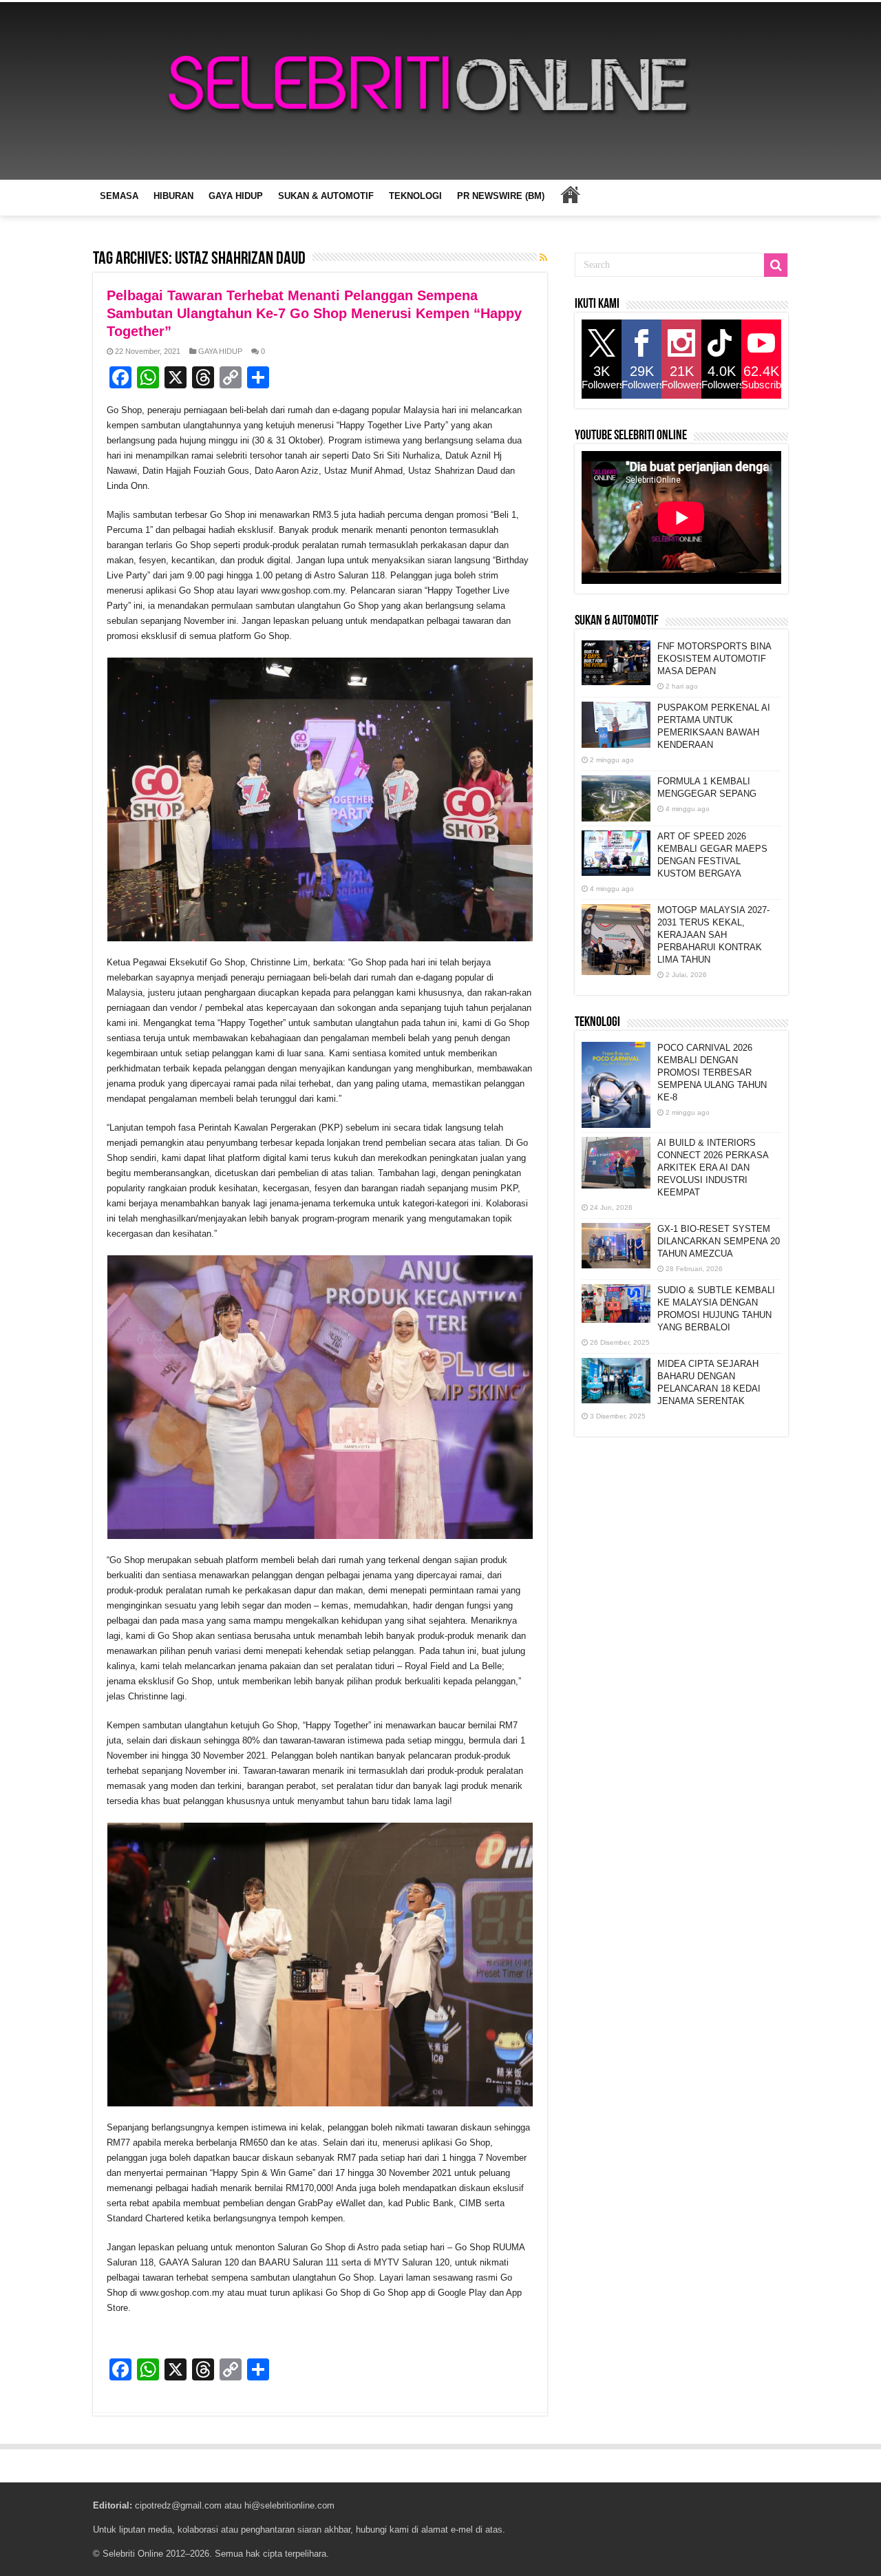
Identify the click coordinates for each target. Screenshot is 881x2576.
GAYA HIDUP (236, 196)
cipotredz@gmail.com (178, 2505)
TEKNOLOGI (415, 196)
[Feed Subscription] (543, 258)
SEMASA (119, 196)
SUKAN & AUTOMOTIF (326, 196)
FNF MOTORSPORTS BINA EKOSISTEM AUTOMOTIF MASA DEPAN (714, 659)
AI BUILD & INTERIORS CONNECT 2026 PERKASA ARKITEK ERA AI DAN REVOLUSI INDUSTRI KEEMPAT (713, 1167)
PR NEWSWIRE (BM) (501, 196)
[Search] (776, 265)
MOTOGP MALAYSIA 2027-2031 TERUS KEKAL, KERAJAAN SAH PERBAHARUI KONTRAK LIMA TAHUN (713, 935)
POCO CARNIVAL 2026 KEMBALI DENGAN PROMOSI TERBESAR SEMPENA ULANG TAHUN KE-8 (712, 1072)
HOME (570, 194)
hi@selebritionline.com (289, 2505)
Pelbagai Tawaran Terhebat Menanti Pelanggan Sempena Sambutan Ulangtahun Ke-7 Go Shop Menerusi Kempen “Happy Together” (314, 313)
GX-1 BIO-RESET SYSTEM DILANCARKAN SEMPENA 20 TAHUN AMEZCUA (719, 1241)
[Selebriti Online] (440, 91)
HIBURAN (173, 196)
